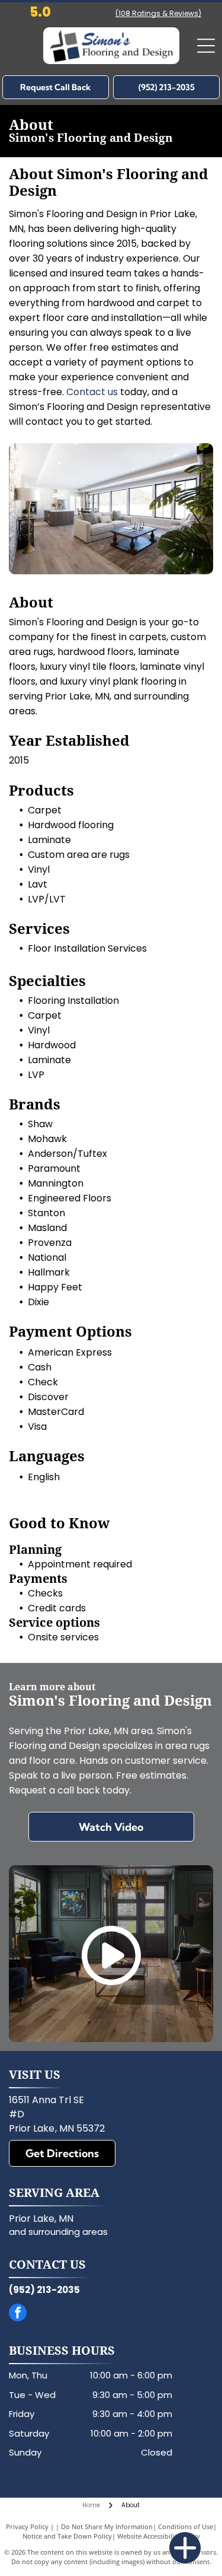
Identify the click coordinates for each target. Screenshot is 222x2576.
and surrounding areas (58, 2232)
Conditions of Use (186, 2526)
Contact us (92, 392)
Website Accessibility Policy (159, 2536)
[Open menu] (206, 46)
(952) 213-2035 (44, 2290)
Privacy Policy (27, 2526)
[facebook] (18, 2314)
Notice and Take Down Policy (67, 2536)
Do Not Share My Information (107, 2526)
